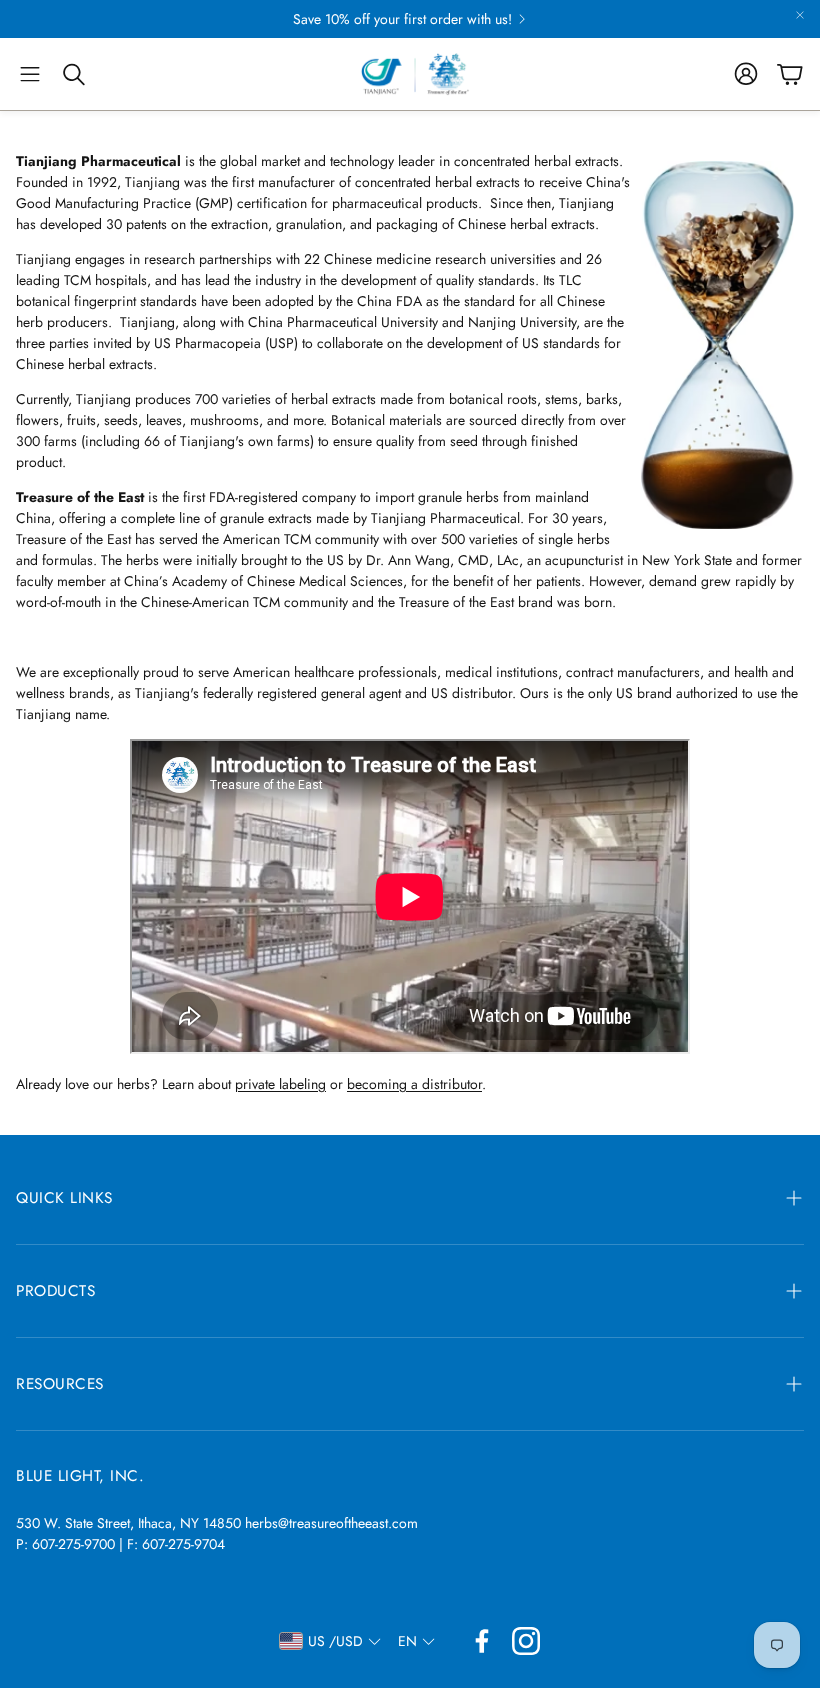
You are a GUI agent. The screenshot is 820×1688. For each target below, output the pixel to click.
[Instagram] (526, 1641)
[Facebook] (482, 1641)
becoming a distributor (414, 1084)
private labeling (280, 1084)
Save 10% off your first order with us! (402, 19)
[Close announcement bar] (800, 15)
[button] (30, 74)
